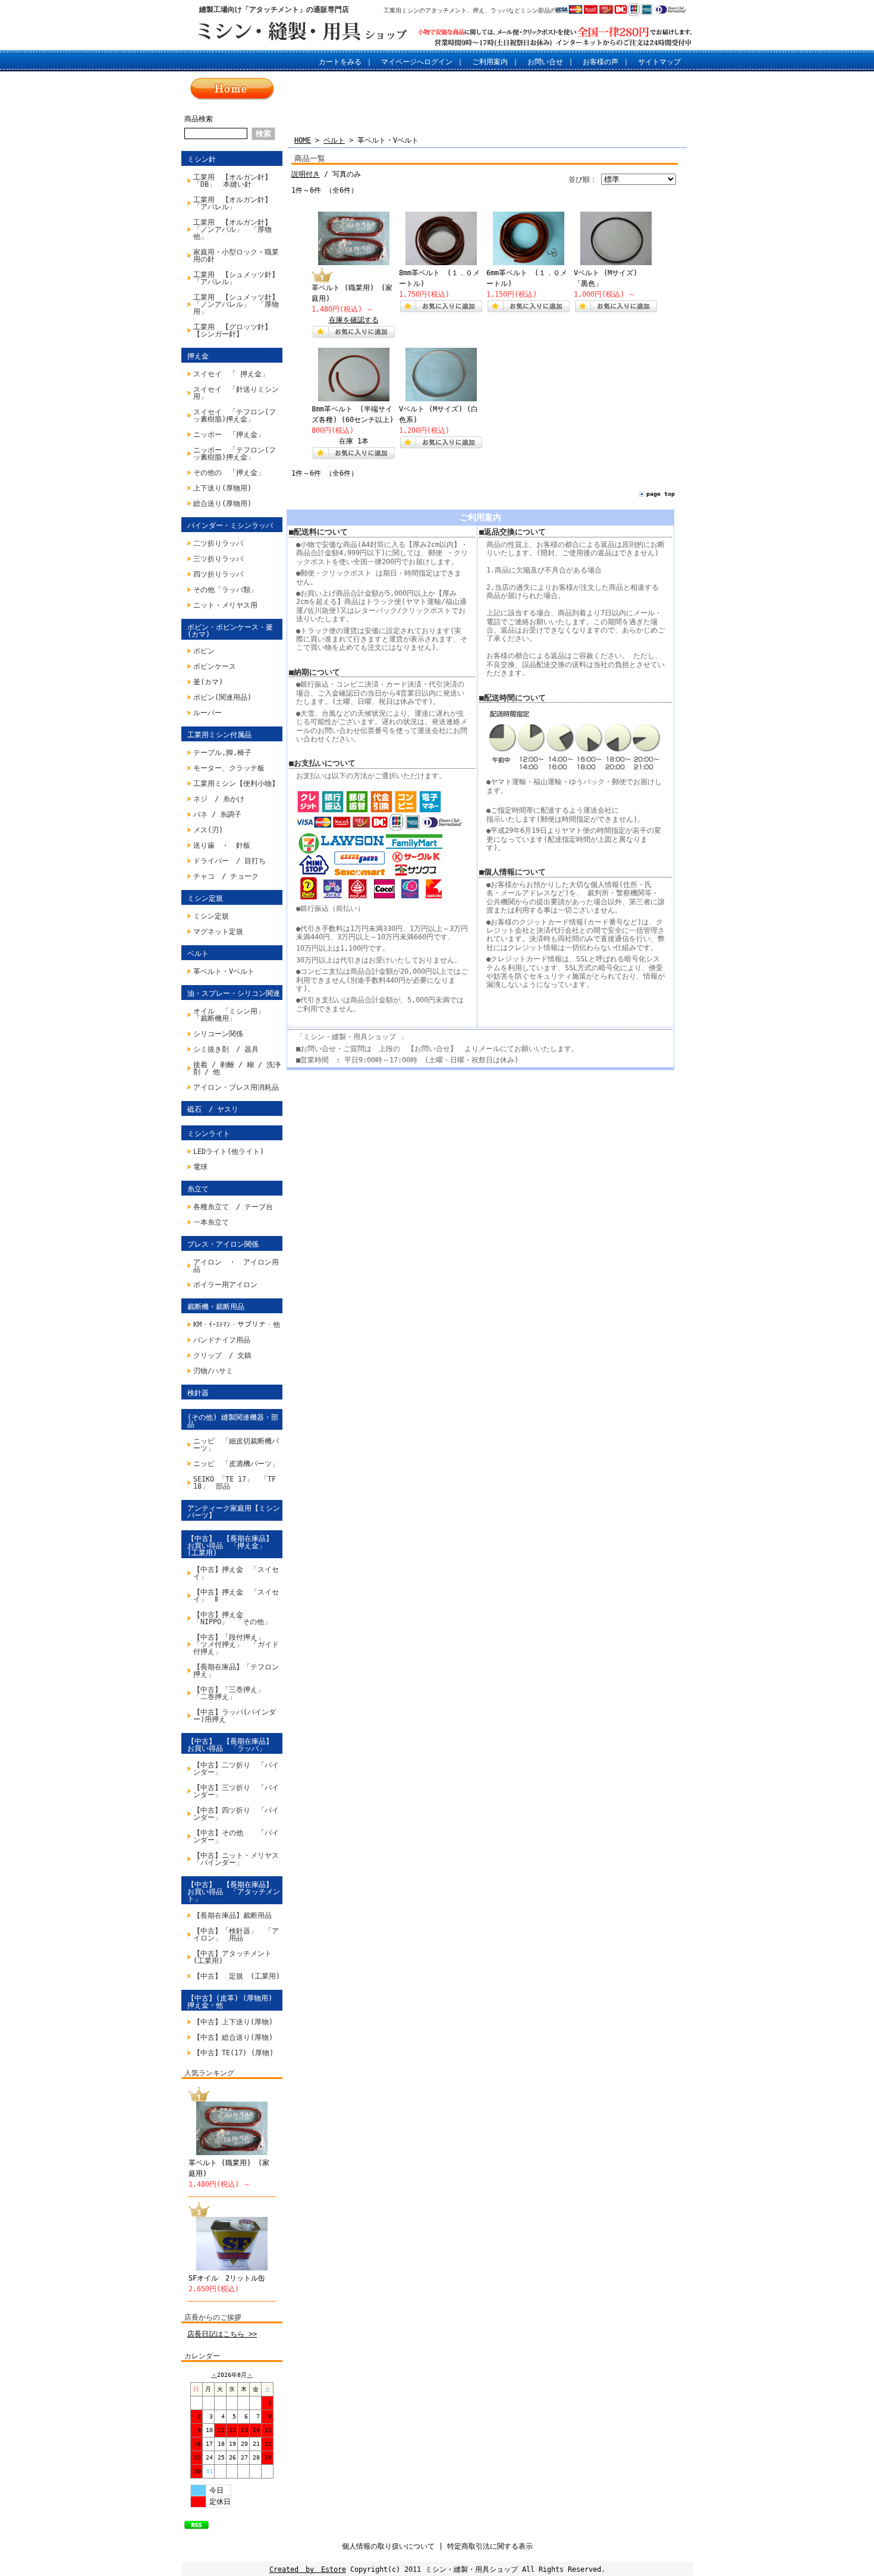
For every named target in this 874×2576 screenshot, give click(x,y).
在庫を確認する (354, 320)
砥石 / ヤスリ (213, 1109)
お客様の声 (601, 62)
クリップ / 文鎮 (222, 1355)
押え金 (198, 356)
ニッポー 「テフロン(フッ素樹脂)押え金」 (235, 454)
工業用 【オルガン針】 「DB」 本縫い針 (236, 181)
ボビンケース (215, 666)
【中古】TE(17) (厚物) (233, 2053)
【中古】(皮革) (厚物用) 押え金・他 (230, 2002)
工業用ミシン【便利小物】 (236, 784)
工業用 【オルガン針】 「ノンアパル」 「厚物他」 (236, 229)
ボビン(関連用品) (222, 697)
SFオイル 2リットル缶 (227, 2278)
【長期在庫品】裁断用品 (232, 1916)
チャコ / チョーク (226, 876)
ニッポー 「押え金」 (229, 435)
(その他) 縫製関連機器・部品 (233, 1421)
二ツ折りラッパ (218, 543)
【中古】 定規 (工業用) (237, 1976)
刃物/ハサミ (213, 1371)
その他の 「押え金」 (229, 473)
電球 (200, 1167)
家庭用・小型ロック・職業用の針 (236, 256)
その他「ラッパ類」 (225, 590)
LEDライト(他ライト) (229, 1152)
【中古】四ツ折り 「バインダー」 (236, 1814)
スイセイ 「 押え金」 (231, 374)
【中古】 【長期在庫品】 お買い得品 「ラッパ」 (234, 1745)
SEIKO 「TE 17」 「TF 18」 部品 (238, 1483)
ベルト (198, 954)
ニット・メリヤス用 (225, 605)
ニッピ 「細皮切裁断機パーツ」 (236, 1445)
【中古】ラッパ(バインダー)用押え (235, 1716)
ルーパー (208, 713)
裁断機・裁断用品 (216, 1307)
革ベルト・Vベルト (224, 971)
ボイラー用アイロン (225, 1285)
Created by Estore (308, 2569)
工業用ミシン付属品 (219, 735)
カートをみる (340, 62)
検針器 (198, 1393)
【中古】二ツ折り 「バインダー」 (236, 1769)
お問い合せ (545, 62)
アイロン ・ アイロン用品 (236, 1266)
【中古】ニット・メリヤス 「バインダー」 (238, 1859)
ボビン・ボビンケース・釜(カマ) (230, 631)
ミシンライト (209, 1134)
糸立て (198, 1189)
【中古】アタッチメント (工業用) (236, 1957)
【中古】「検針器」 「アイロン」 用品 (236, 1935)
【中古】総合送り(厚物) (233, 2037)
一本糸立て (211, 1222)
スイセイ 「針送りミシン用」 (236, 393)
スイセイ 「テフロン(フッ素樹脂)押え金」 (235, 416)
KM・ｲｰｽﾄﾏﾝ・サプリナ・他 (237, 1325)
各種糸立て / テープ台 (233, 1207)
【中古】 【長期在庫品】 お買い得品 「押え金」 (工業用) (234, 1546)
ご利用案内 (490, 62)
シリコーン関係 (218, 1034)
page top (661, 494)
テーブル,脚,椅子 (222, 753)
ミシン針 (202, 159)
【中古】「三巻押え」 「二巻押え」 (232, 1693)
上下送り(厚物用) (222, 488)
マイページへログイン (417, 62)
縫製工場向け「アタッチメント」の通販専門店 (274, 10)
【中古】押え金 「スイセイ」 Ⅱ (236, 1596)
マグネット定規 (218, 932)
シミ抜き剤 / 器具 (226, 1049)
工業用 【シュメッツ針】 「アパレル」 (238, 278)
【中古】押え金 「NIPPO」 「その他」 (232, 1618)
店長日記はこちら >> (222, 2334)
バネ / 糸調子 (217, 814)
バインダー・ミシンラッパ (230, 526)
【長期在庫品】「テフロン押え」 (236, 1671)
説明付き (306, 174)
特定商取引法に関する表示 (490, 2546)
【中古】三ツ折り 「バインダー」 (236, 1791)
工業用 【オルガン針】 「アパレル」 (236, 203)
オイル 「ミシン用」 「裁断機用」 (229, 1015)
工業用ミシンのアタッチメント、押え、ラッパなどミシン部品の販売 (476, 10)
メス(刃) (208, 830)
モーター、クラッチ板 (229, 768)
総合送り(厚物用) (222, 504)
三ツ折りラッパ (218, 559)
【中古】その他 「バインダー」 (236, 1836)
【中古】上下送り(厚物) (233, 2022)
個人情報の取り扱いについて (388, 2546)
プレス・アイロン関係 (223, 1244)
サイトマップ (659, 62)
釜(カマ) (208, 682)
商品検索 (199, 119)
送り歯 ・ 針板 (222, 845)
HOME (303, 140)
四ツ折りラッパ (218, 574)
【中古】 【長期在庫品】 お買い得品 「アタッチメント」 (234, 1892)
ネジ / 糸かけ (219, 799)
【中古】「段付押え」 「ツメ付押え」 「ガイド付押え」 (236, 1644)
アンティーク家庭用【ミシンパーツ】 (234, 1512)
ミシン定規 (205, 898)
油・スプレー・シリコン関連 (234, 993)
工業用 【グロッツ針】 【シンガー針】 (236, 331)
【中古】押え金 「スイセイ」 (236, 1573)
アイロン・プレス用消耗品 (236, 1087)
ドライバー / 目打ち (229, 861)
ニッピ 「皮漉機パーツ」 (236, 1464)
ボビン (204, 651)
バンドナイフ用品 (222, 1340)
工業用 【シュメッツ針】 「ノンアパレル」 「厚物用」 (238, 304)
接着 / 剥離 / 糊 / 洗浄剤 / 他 (237, 1068)
